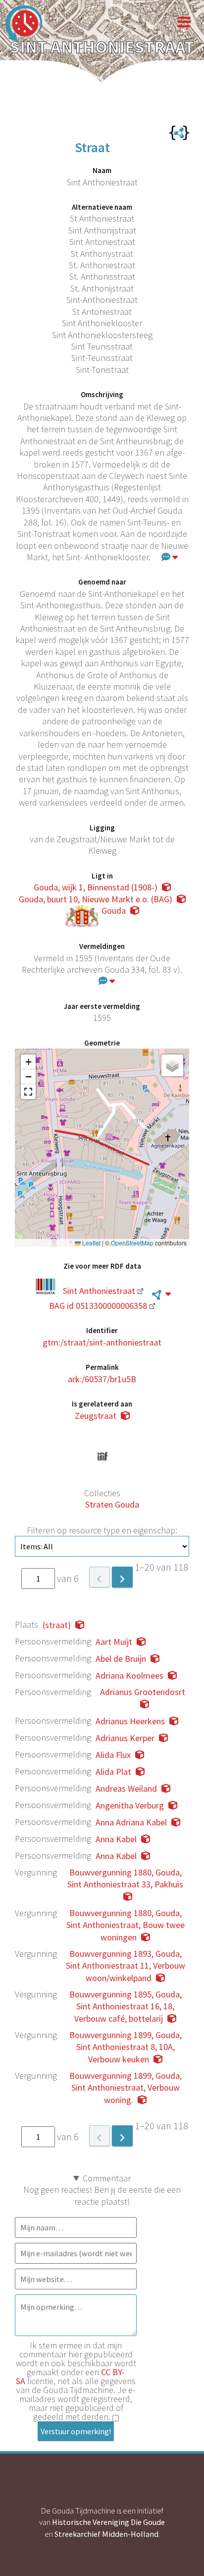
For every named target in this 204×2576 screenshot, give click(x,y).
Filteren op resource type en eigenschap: (102, 1530)
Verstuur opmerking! (76, 2431)
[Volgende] (122, 1577)
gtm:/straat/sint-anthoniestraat (102, 1342)
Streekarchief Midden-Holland (106, 2534)
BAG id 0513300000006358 (98, 1306)
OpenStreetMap (132, 1243)
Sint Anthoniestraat (99, 1291)
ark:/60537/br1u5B (102, 1379)
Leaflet (91, 1243)
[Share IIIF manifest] (102, 1456)
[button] (28, 1062)
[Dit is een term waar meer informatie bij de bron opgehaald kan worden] (161, 1294)
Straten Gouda (112, 1504)
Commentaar (107, 2178)
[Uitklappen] (170, 557)
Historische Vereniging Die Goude (108, 2522)
